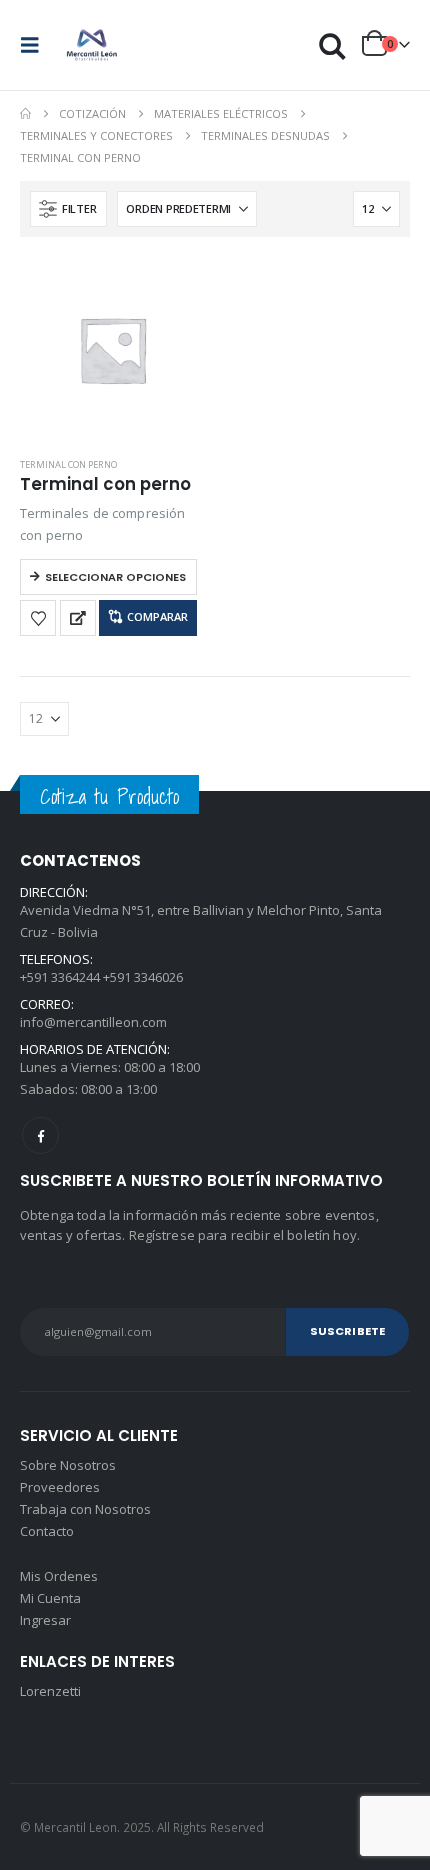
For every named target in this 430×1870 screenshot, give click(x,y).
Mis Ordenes (59, 1576)
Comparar (157, 616)
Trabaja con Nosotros (85, 1509)
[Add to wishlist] (38, 618)
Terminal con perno (68, 464)
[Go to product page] (112, 349)
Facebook (40, 1135)
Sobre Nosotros (68, 1465)
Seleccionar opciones (115, 577)
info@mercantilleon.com (93, 1022)
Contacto (47, 1531)
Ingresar (45, 1620)
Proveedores (60, 1487)
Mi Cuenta (50, 1598)
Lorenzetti (50, 1691)
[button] (36, 45)
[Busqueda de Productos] (333, 45)
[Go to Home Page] (25, 114)
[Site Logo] (92, 45)
